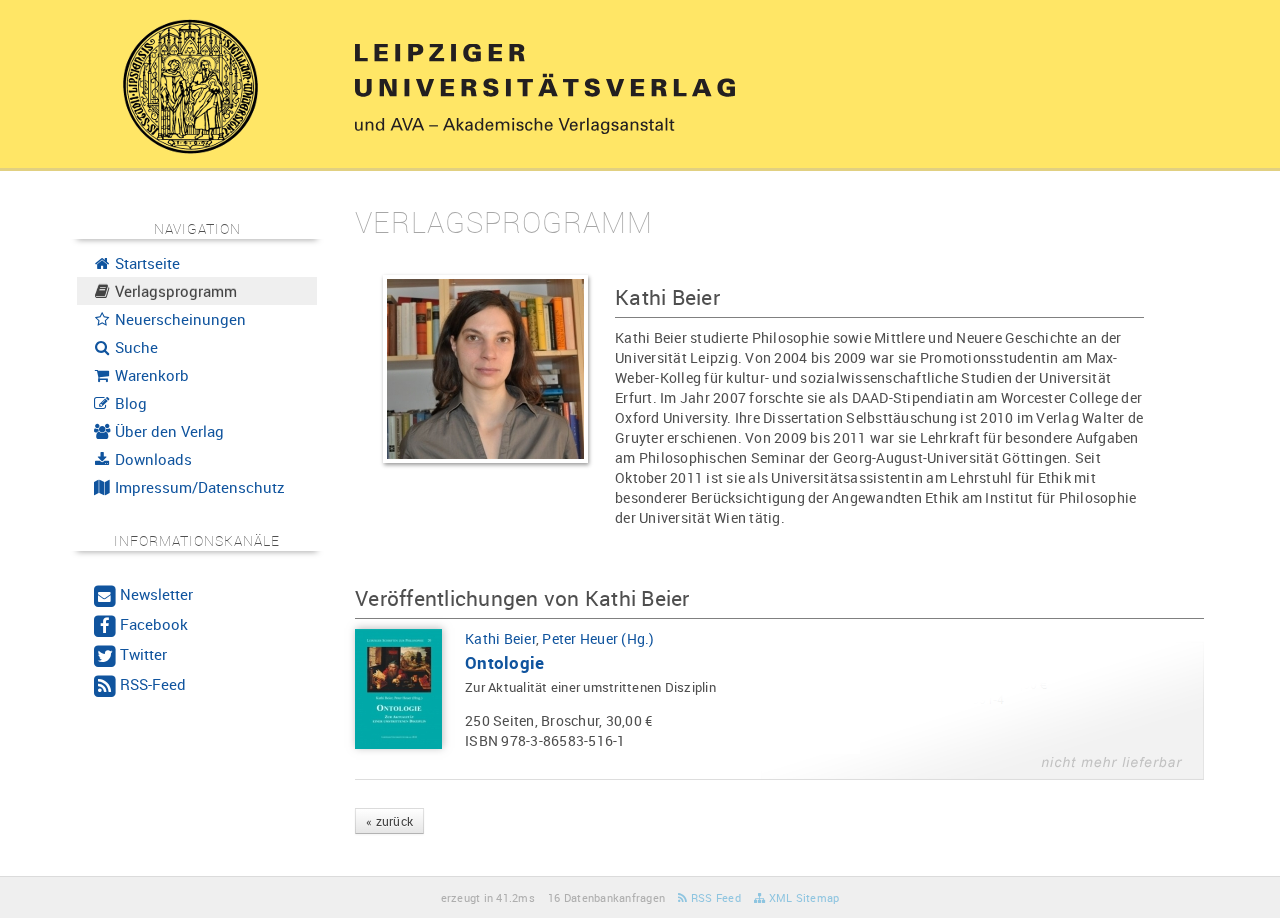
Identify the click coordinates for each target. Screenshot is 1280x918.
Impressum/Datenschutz (198, 487)
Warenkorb (150, 375)
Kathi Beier (500, 638)
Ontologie (504, 662)
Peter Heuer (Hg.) (598, 638)
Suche (134, 347)
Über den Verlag (167, 431)
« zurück (389, 821)
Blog (129, 403)
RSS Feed (714, 897)
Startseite (145, 263)
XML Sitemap (802, 897)
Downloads (151, 459)
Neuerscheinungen (178, 319)
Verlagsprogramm (174, 291)
